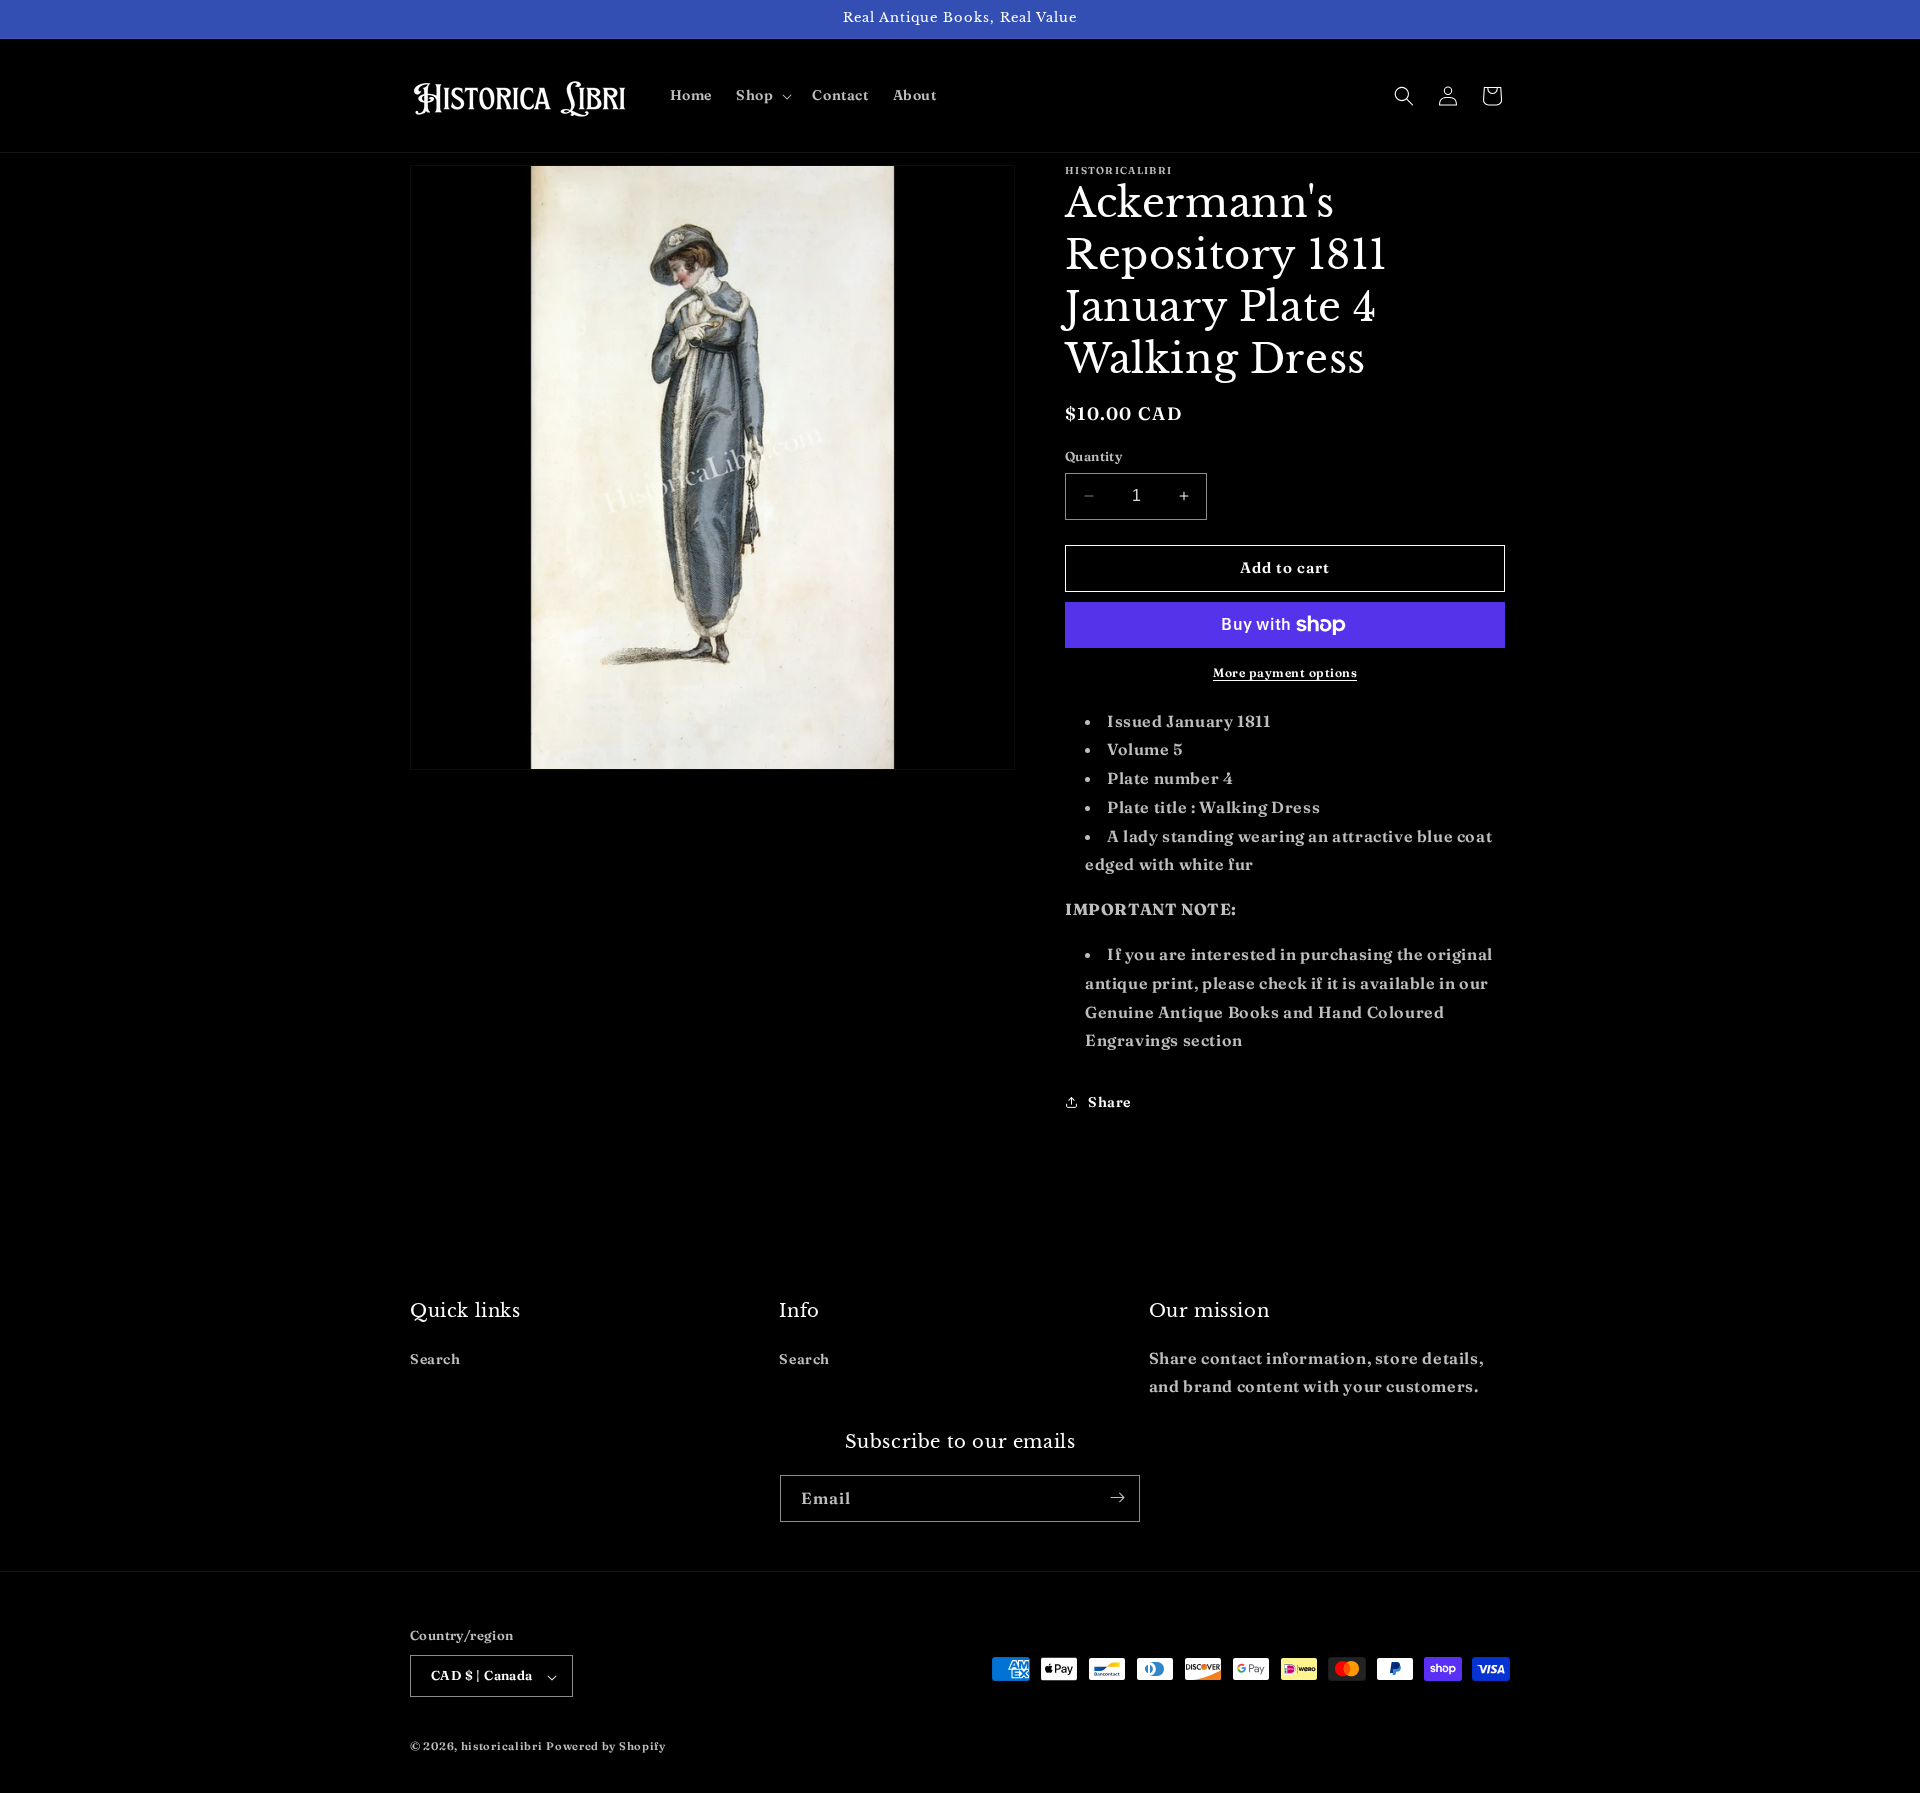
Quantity (1093, 456)
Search (435, 1358)
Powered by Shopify (606, 1747)
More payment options (1285, 672)
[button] (762, 95)
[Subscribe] (1117, 1497)
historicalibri (502, 1747)
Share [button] (1109, 1102)
